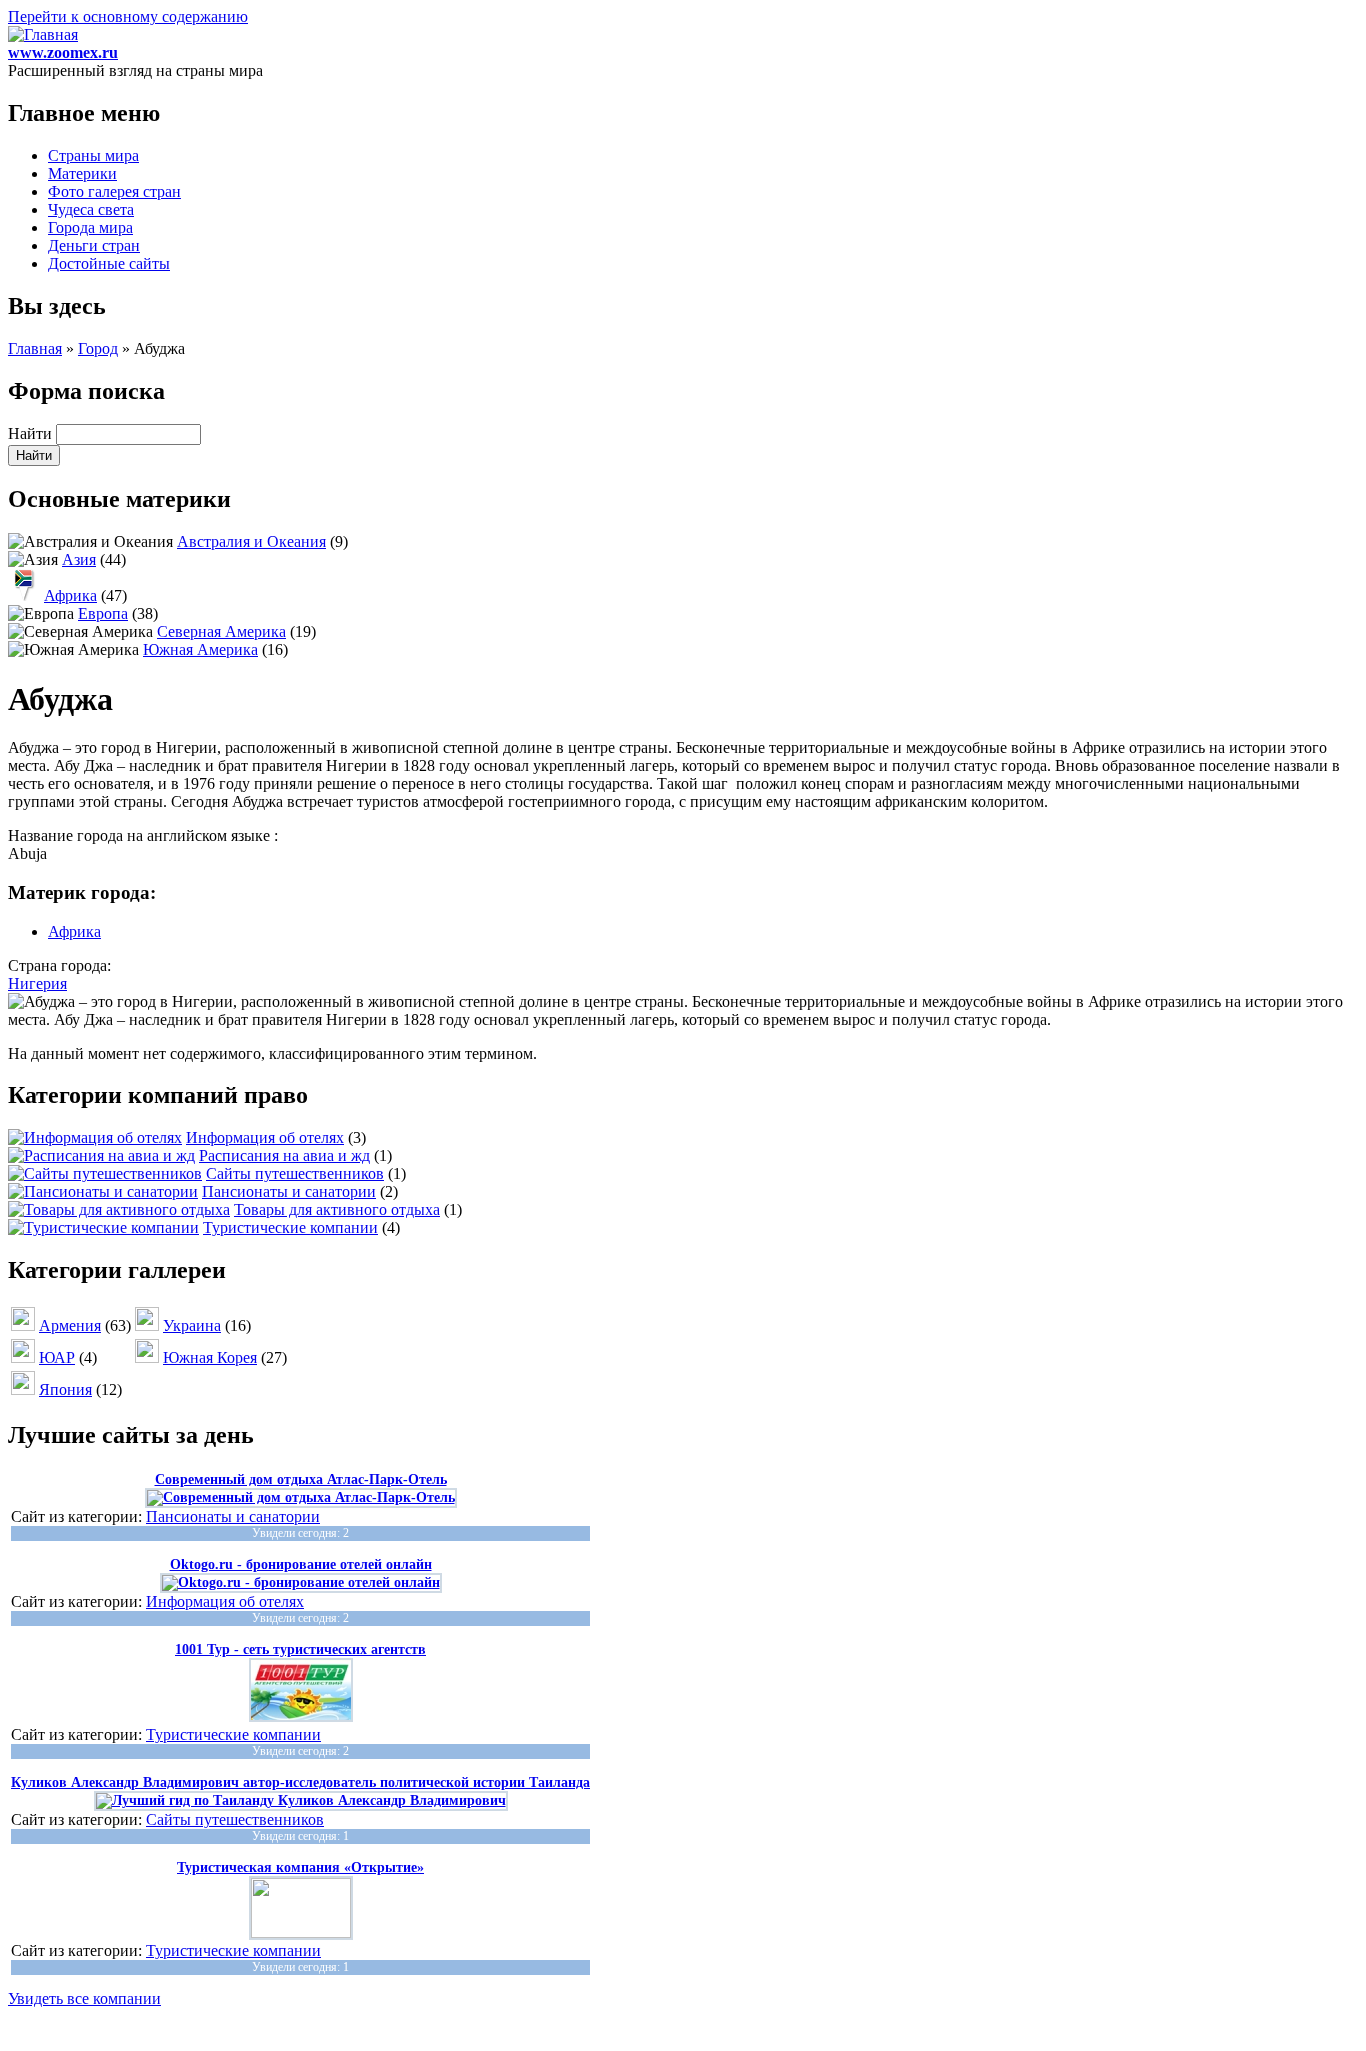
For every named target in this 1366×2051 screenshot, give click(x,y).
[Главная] (43, 34)
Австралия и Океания (251, 541)
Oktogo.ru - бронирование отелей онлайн (301, 1564)
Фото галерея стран (114, 191)
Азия (79, 559)
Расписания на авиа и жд (284, 1155)
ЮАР (57, 1357)
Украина (192, 1325)
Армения (70, 1325)
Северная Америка (221, 631)
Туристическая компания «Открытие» (300, 1867)
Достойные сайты (109, 263)
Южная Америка (200, 649)
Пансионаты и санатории (289, 1191)
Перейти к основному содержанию (128, 16)
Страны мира (93, 155)
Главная (35, 348)
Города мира (90, 227)
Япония (65, 1389)
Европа (103, 613)
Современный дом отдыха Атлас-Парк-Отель (301, 1479)
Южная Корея (210, 1357)
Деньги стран (94, 245)
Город (98, 348)
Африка (70, 595)
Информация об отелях (265, 1137)
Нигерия (37, 983)
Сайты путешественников (295, 1173)
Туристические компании (290, 1227)
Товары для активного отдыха (337, 1209)
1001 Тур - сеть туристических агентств (300, 1649)
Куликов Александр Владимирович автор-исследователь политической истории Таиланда (300, 1782)
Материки (82, 173)
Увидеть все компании (84, 1998)
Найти (32, 433)
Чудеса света (91, 209)
